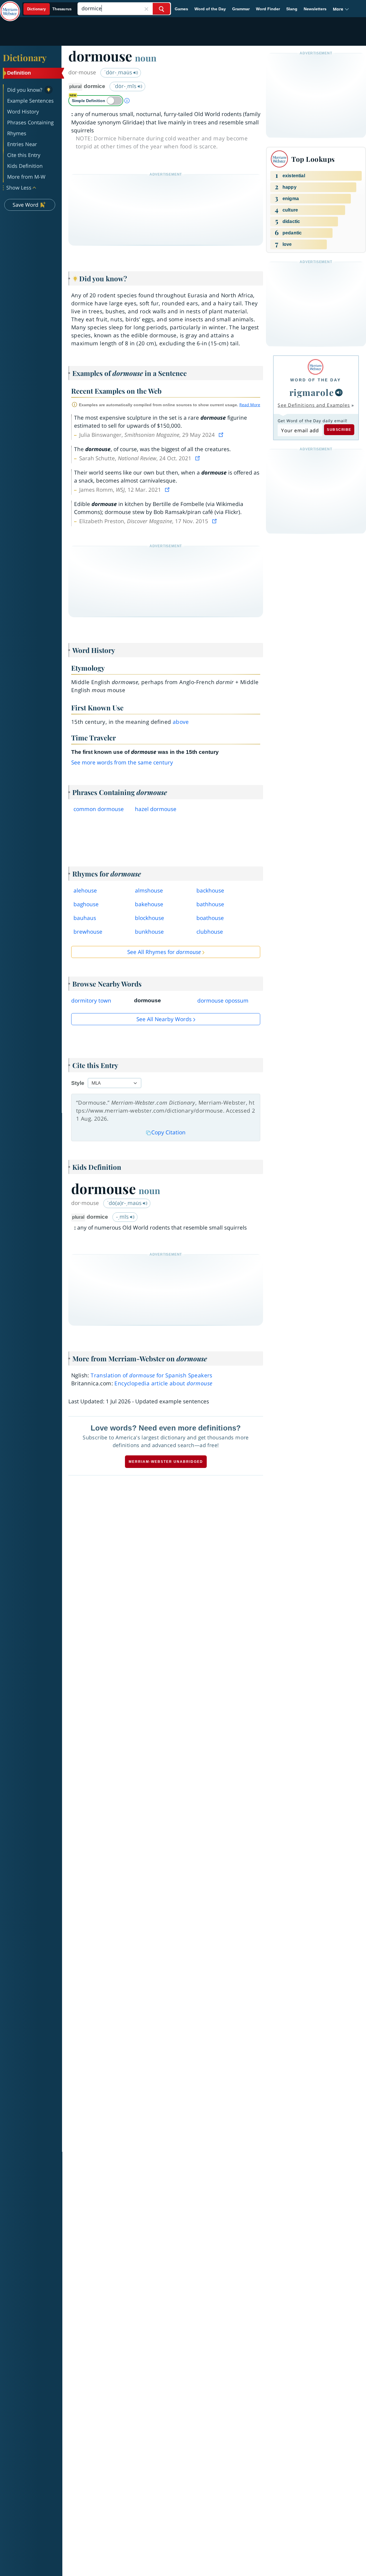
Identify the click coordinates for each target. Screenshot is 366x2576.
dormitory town (91, 1001)
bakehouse (149, 904)
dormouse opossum (223, 1001)
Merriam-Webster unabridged (166, 1462)
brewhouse (88, 932)
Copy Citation (168, 1132)
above (181, 722)
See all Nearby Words (164, 1019)
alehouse (85, 890)
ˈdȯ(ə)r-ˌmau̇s (125, 1203)
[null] (339, 393)
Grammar (241, 9)
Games (181, 9)
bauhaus (85, 918)
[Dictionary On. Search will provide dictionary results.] (50, 9)
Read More (250, 405)
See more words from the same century (122, 762)
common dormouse (99, 809)
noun (146, 58)
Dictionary (25, 57)
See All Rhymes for (164, 952)
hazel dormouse (156, 809)
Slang (292, 9)
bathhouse (210, 904)
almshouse (149, 890)
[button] (341, 9)
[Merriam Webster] (316, 367)
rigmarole (312, 392)
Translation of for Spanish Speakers (152, 1375)
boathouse (210, 918)
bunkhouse (149, 932)
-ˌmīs (123, 1217)
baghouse (86, 904)
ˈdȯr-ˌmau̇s (119, 72)
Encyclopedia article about (163, 1383)
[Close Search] (146, 9)
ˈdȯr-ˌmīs (126, 86)
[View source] (222, 435)
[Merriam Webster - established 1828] (10, 7)
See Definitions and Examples (314, 405)
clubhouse (210, 932)
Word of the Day (210, 9)
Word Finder (268, 9)
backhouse (210, 890)
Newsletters (315, 9)
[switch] (96, 101)
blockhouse (150, 918)
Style (78, 1083)
